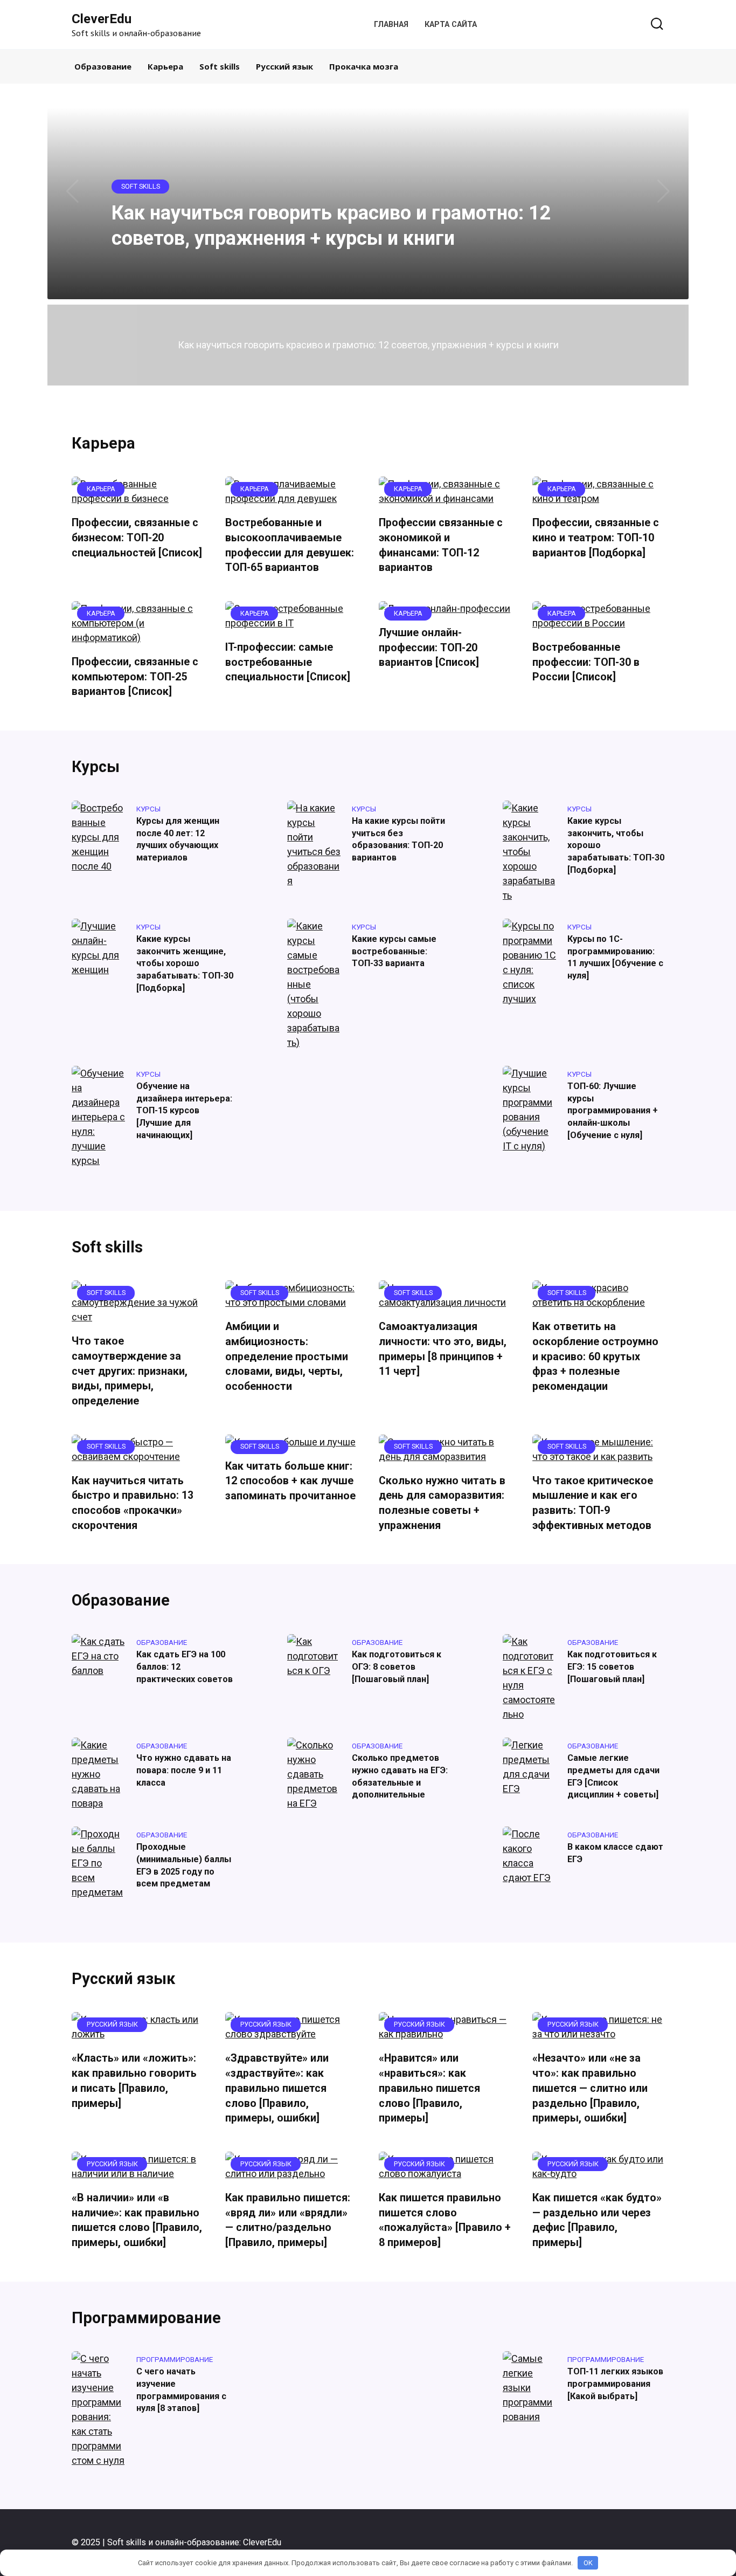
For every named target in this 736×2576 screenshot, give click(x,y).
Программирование (146, 2318)
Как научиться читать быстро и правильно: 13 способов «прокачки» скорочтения (133, 1503)
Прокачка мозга (364, 66)
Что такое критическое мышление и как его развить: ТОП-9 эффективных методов (593, 1503)
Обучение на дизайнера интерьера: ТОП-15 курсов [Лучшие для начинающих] (184, 1111)
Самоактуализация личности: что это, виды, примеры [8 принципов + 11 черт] (443, 1349)
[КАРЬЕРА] (138, 498)
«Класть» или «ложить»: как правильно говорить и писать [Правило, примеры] (134, 2081)
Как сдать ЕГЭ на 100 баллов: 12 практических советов (185, 1666)
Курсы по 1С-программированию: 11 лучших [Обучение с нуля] (615, 957)
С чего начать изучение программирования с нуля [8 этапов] (181, 2390)
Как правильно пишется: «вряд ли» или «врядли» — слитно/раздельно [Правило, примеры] (288, 2220)
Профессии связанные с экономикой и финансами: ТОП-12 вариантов (441, 545)
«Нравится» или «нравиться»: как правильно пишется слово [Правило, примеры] (429, 2088)
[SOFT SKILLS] (138, 1317)
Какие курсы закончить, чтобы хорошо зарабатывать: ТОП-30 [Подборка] (616, 845)
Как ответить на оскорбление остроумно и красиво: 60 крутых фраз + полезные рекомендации (595, 1356)
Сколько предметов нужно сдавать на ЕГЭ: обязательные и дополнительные (400, 1776)
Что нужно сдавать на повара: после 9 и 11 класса (184, 1770)
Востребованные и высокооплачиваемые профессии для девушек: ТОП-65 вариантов (290, 545)
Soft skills (220, 66)
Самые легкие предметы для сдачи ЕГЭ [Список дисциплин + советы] (613, 1776)
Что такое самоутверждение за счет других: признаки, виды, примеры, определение (130, 1371)
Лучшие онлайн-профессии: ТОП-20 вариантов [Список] (429, 648)
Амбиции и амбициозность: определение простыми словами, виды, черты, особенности (287, 1356)
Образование (103, 66)
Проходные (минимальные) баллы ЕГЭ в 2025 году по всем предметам (184, 1865)
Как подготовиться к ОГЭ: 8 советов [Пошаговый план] (397, 1666)
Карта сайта (451, 25)
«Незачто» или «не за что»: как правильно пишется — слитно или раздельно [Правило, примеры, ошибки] (590, 2088)
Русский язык (284, 66)
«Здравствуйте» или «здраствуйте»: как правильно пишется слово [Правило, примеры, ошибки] (277, 2088)
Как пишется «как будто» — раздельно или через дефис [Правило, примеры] (597, 2220)
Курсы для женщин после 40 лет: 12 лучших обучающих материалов (178, 839)
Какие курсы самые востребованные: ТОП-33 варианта (394, 951)
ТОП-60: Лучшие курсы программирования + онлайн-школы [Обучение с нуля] (613, 1111)
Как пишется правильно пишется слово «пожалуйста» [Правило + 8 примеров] (445, 2220)
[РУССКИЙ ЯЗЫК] (138, 2034)
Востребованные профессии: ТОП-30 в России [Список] (586, 662)
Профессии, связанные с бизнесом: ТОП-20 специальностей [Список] (137, 538)
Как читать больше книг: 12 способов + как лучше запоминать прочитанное (290, 1481)
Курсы (96, 767)
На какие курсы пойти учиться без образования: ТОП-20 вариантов (398, 839)
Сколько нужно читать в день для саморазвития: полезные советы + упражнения (442, 1503)
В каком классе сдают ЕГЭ (615, 1853)
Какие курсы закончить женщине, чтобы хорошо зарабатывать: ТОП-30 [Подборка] (185, 963)
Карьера (165, 66)
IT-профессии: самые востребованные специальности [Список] (288, 662)
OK (588, 2563)
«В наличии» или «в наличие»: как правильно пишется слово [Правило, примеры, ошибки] (137, 2220)
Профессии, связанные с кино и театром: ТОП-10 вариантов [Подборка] (596, 538)
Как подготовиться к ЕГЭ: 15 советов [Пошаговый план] (612, 1666)
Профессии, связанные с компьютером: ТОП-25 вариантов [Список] (135, 677)
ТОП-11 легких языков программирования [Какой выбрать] (615, 2384)
